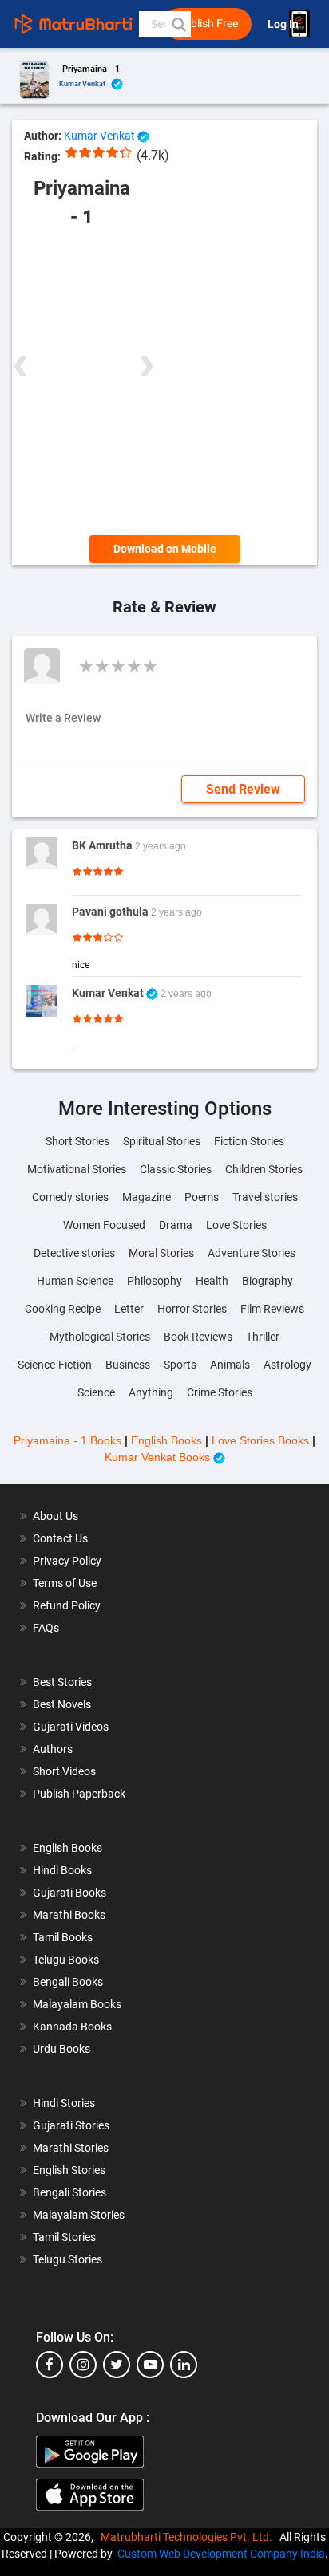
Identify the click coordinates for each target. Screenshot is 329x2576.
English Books (166, 1440)
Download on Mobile (165, 549)
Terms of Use (65, 1583)
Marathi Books (69, 1915)
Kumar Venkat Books (159, 1457)
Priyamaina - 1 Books (67, 1440)
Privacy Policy (67, 1561)
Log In (284, 24)
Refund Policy (67, 1605)
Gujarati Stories (71, 2125)
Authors (53, 1749)
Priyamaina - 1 (91, 69)
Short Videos (64, 1771)
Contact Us (60, 1538)
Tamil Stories (64, 2237)
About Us (55, 1516)
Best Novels (62, 1704)
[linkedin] (184, 2365)
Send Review (243, 789)
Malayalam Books (77, 2004)
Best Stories (62, 1682)
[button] (178, 24)
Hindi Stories (64, 2103)
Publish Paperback (79, 1794)
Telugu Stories (67, 2259)
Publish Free (208, 24)
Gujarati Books (69, 1893)
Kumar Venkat (83, 84)
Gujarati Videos (71, 1727)
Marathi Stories (71, 2148)
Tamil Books (63, 1937)
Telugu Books (66, 1960)
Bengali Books (68, 1982)
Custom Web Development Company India (221, 2554)
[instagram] (83, 2365)
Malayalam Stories (79, 2215)
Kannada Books (72, 2027)
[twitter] (117, 2365)
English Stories (69, 2170)
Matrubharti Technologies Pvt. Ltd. (189, 2537)
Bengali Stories (69, 2192)
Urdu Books (61, 2049)
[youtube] (150, 2365)
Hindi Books (62, 1870)
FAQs (46, 1628)
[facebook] (50, 2365)
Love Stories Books (260, 1440)
